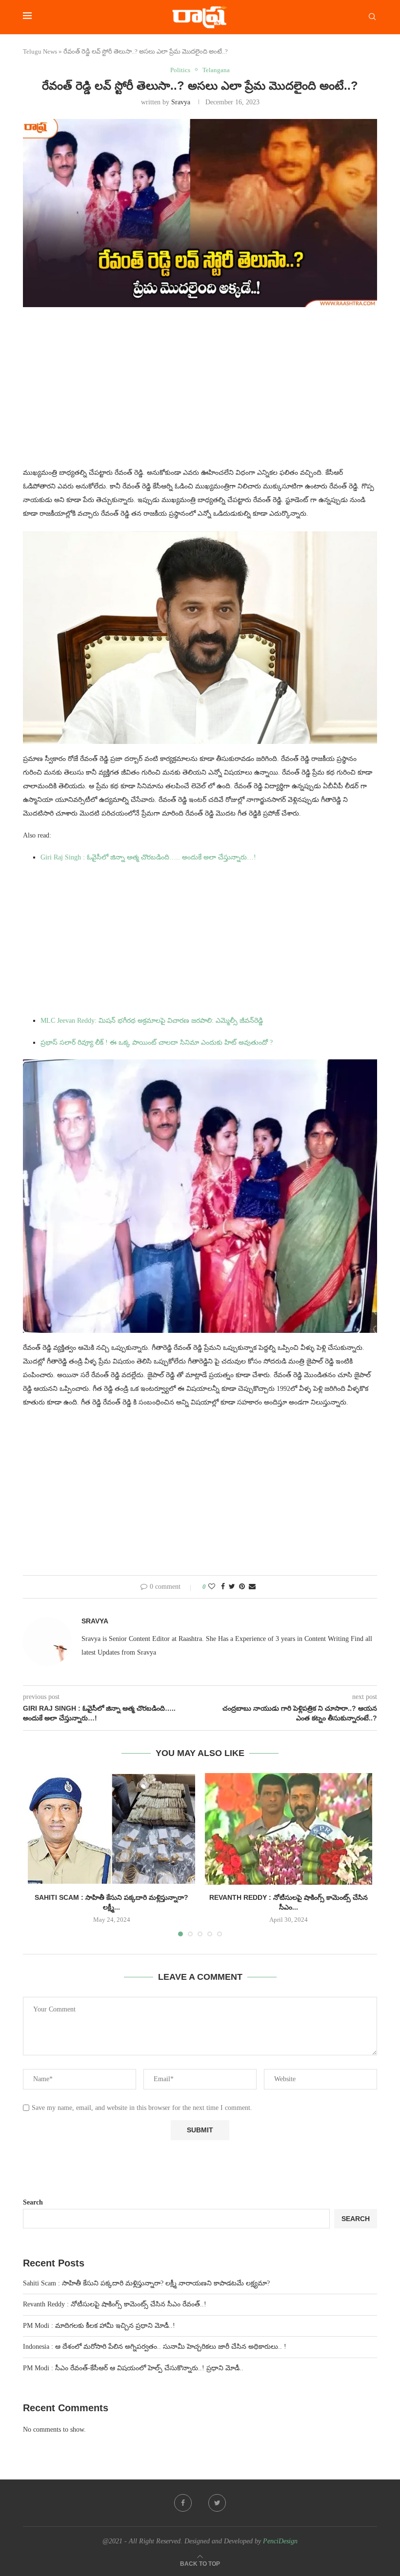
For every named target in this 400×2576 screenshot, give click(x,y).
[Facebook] (183, 2503)
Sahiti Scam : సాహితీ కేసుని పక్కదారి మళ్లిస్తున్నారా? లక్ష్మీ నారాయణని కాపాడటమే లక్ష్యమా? (146, 2283)
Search (33, 2202)
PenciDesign (280, 2541)
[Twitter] (217, 2503)
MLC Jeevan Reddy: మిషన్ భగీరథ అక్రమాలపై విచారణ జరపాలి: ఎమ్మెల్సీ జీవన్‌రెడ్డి (152, 1021)
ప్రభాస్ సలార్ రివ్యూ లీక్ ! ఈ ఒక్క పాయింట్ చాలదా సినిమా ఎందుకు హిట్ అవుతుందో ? (157, 1043)
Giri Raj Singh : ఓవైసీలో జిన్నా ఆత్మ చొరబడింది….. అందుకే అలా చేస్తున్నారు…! (148, 857)
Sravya (181, 102)
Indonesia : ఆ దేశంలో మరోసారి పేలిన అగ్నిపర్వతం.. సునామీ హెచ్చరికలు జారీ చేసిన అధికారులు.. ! (155, 2347)
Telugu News (40, 51)
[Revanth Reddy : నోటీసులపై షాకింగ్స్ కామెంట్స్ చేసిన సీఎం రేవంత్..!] (289, 1829)
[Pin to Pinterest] (242, 1587)
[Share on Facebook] (223, 1587)
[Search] (372, 17)
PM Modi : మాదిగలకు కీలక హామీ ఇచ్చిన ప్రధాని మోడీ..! (99, 2326)
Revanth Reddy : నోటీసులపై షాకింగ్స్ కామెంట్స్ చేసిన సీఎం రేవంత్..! (115, 2304)
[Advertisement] (200, 393)
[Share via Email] (252, 1587)
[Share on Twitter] (232, 1587)
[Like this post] (212, 1587)
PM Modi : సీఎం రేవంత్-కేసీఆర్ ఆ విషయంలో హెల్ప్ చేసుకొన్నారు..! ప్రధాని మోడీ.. (133, 2368)
